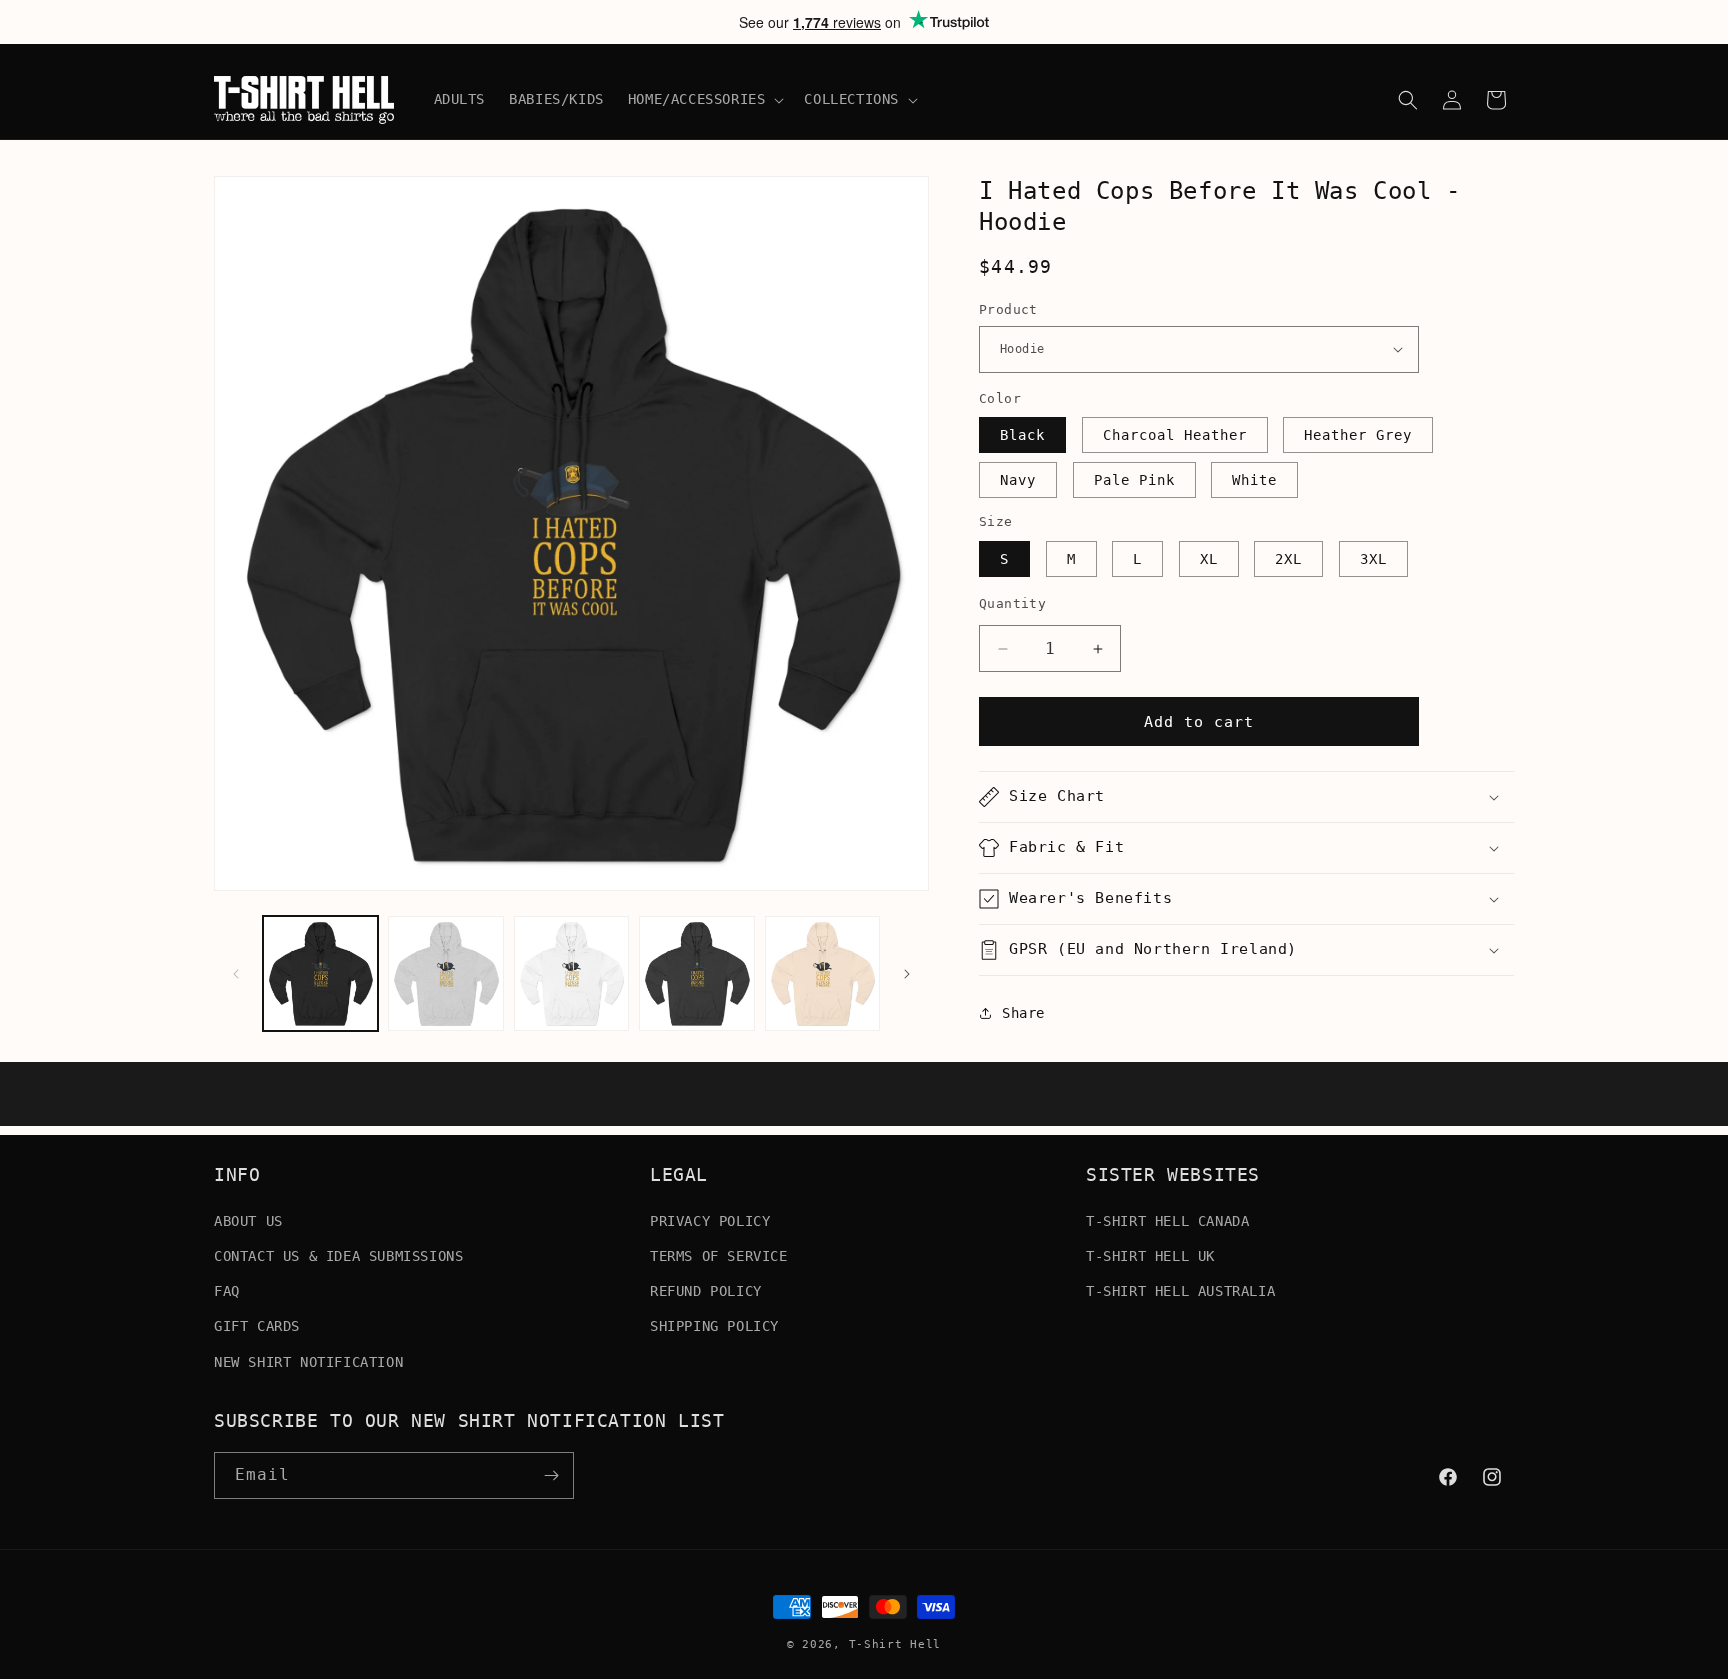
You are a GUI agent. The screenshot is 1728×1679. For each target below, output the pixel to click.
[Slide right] (907, 974)
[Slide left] (236, 974)
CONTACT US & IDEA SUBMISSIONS (338, 1255)
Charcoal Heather (1175, 435)
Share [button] (1023, 1013)
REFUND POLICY (706, 1290)
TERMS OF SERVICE (719, 1255)
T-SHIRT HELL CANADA (1167, 1220)
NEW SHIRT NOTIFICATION (308, 1361)
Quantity (1012, 603)
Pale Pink (1134, 480)
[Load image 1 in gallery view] (320, 973)
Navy (1018, 480)
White (1254, 480)
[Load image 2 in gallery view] (445, 973)
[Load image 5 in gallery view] (822, 973)
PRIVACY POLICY (710, 1220)
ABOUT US (248, 1220)
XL (1209, 559)
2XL (1288, 559)
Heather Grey (1358, 435)
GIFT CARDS (257, 1326)
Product (1008, 309)
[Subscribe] (551, 1475)
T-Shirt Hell (895, 1644)
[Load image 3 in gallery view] (571, 973)
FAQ (227, 1290)
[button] (704, 99)
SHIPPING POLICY (714, 1326)
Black (1022, 435)
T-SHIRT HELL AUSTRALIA (1180, 1290)
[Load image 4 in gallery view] (696, 973)
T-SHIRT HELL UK (1150, 1255)
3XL (1373, 559)
